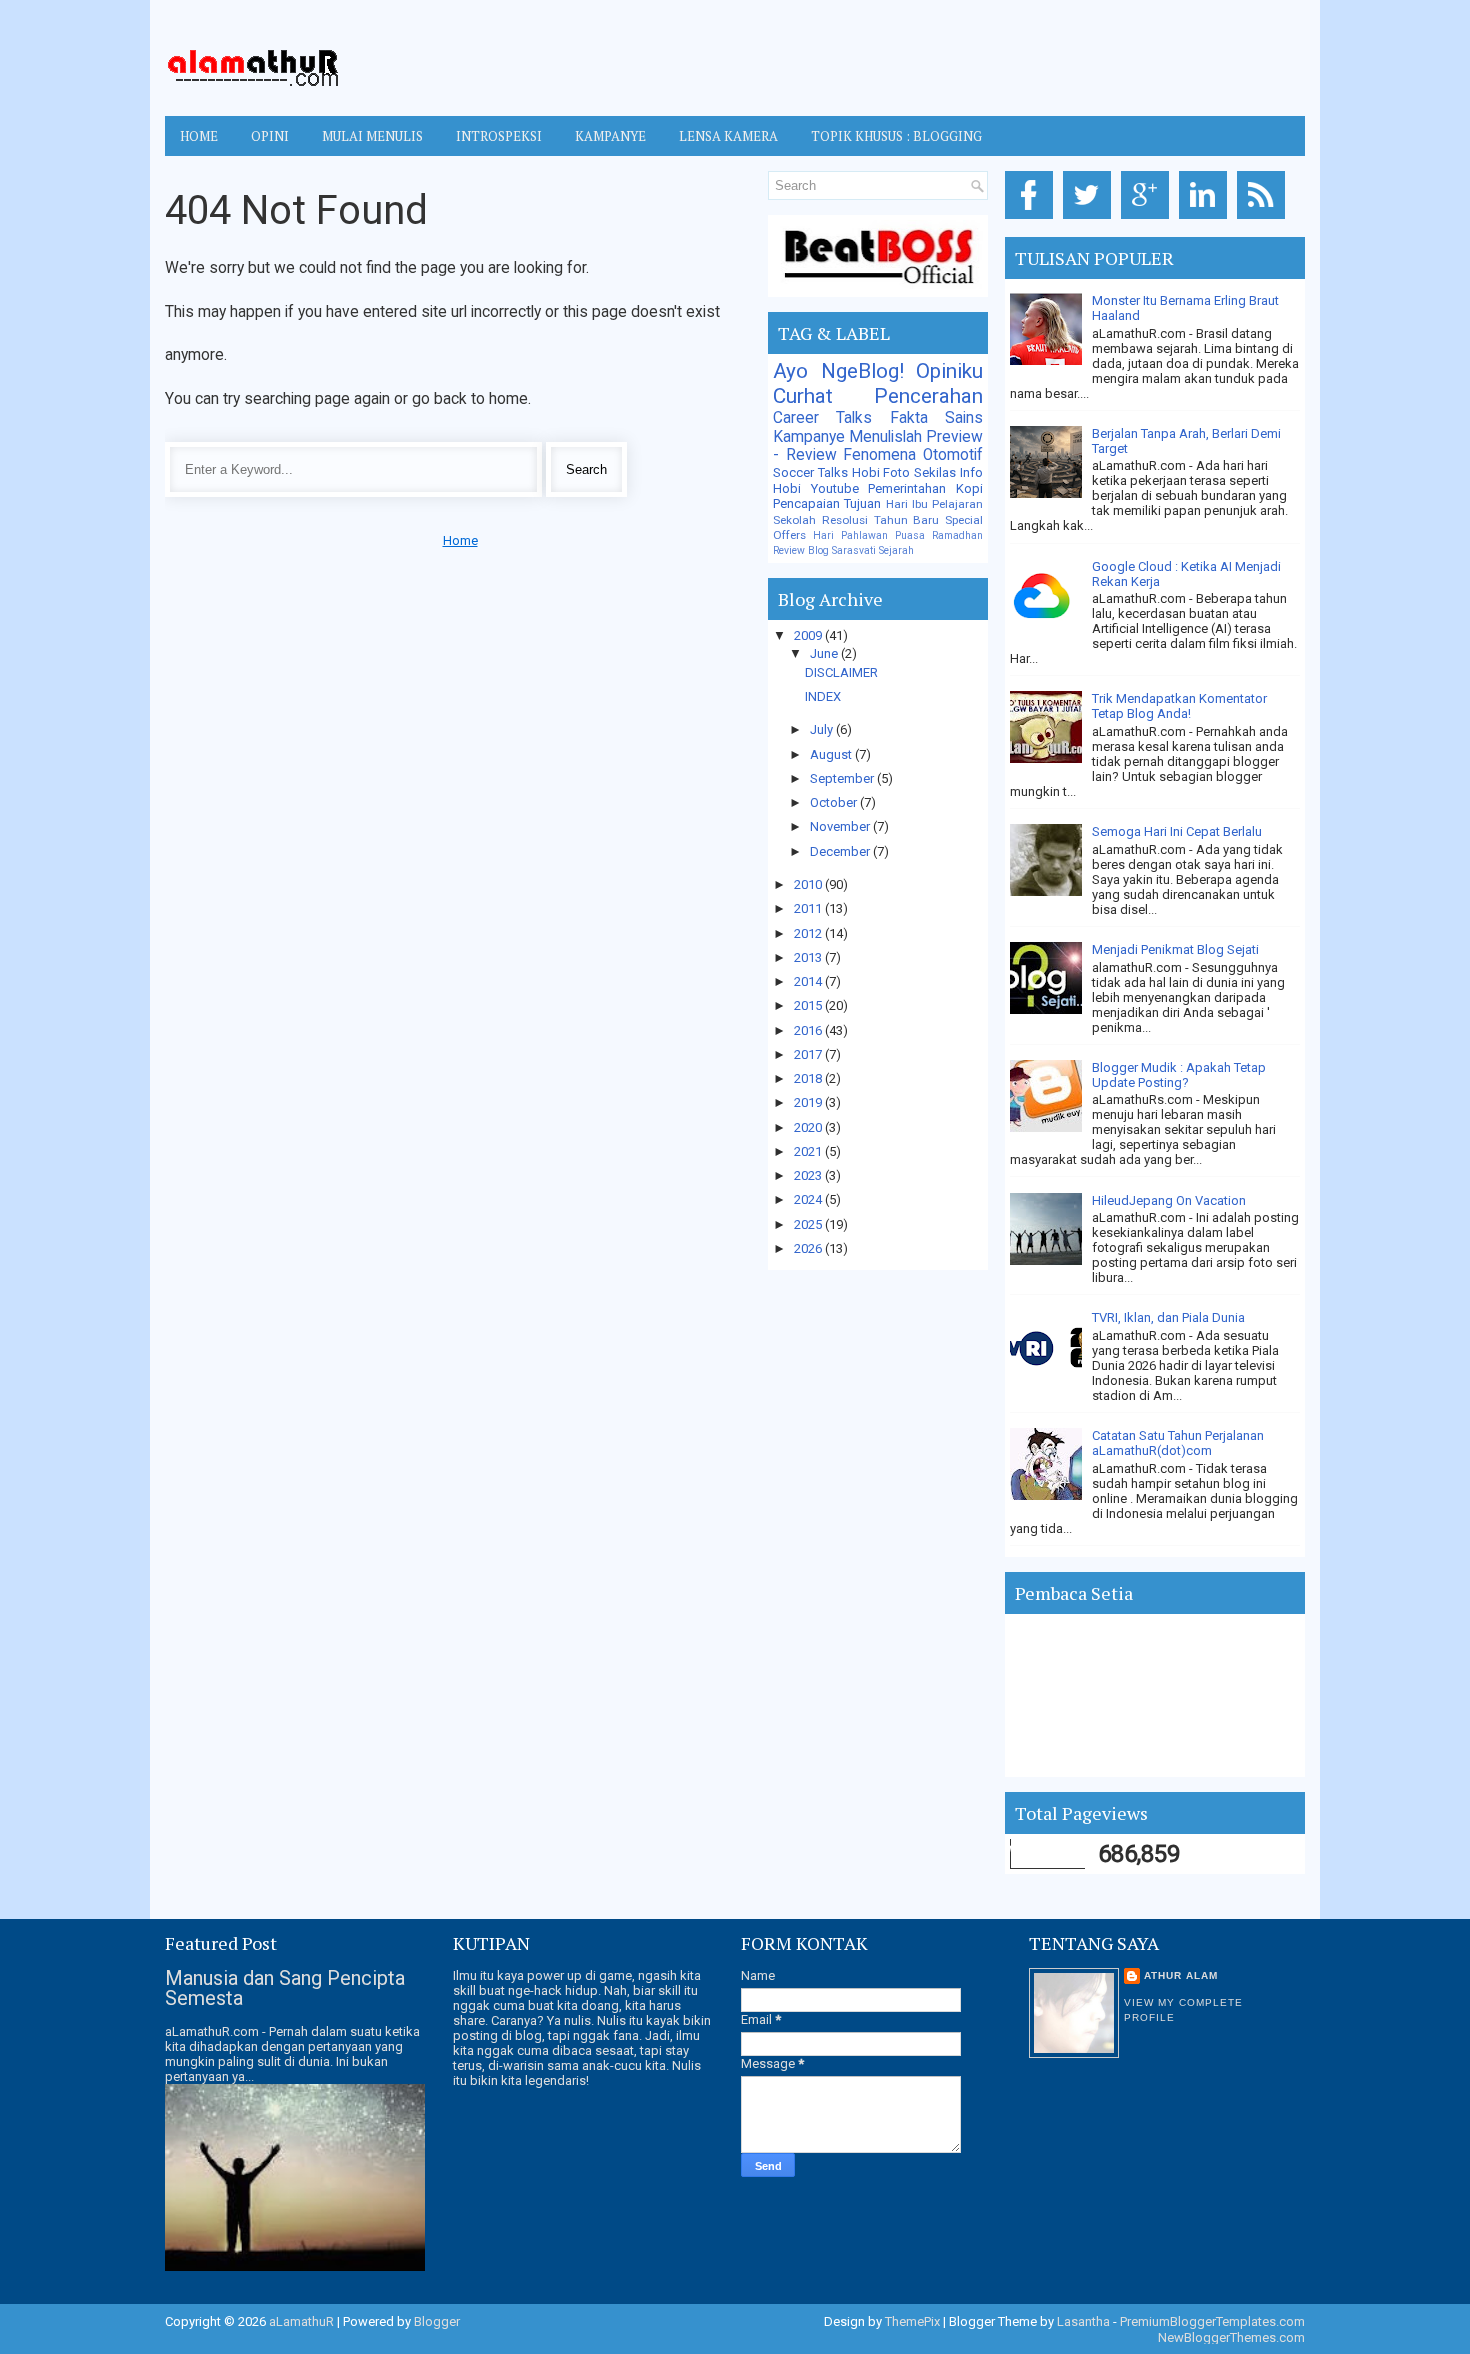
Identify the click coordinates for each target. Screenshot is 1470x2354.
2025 (809, 1224)
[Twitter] (1090, 219)
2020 (809, 1127)
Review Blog (801, 550)
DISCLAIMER (841, 672)
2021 (809, 1151)
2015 (809, 1005)
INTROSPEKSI (499, 136)
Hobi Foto (881, 472)
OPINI (270, 136)
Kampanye (809, 437)
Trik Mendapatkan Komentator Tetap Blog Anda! (1179, 706)
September (843, 778)
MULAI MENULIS (372, 136)
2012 (809, 933)
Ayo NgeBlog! (838, 371)
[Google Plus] (1148, 219)
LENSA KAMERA (728, 136)
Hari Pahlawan (850, 535)
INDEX (823, 696)
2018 (809, 1078)
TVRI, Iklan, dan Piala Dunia (1168, 1317)
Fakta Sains (936, 418)
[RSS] (1264, 219)
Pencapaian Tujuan (827, 503)
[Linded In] (1206, 219)
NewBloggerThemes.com (1231, 2337)
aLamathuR (301, 2321)
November (841, 826)
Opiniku (949, 371)
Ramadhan (957, 535)
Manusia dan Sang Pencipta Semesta (285, 1988)
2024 (809, 1199)
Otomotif (953, 455)
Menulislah (885, 437)
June (825, 653)
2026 (809, 1248)
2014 (809, 981)
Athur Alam (1181, 1975)
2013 (809, 957)
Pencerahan (928, 396)
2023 (809, 1175)
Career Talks (822, 418)
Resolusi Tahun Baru (881, 520)
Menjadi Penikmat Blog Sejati (1175, 949)
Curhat (803, 396)
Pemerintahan (907, 488)
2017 (809, 1054)
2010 (809, 884)
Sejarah (896, 550)
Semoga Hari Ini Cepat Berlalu (1177, 831)
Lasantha (1083, 2321)
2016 (809, 1030)
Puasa (910, 535)
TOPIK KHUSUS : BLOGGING (896, 136)
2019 (809, 1102)
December (841, 851)
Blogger (437, 2321)
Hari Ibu (907, 504)
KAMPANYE (610, 136)
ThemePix (912, 2321)
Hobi (787, 488)
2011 (809, 908)
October (835, 802)
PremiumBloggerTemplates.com (1212, 2321)
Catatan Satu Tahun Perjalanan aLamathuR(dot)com (1178, 1443)
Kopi (969, 488)
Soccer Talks (810, 472)
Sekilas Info (948, 472)
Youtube (835, 488)
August (832, 754)
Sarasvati (854, 550)
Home (199, 136)
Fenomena (879, 455)
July (823, 729)
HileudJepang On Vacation (1169, 1200)
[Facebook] (1032, 219)
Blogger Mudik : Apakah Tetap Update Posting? (1179, 1075)
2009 (809, 635)
